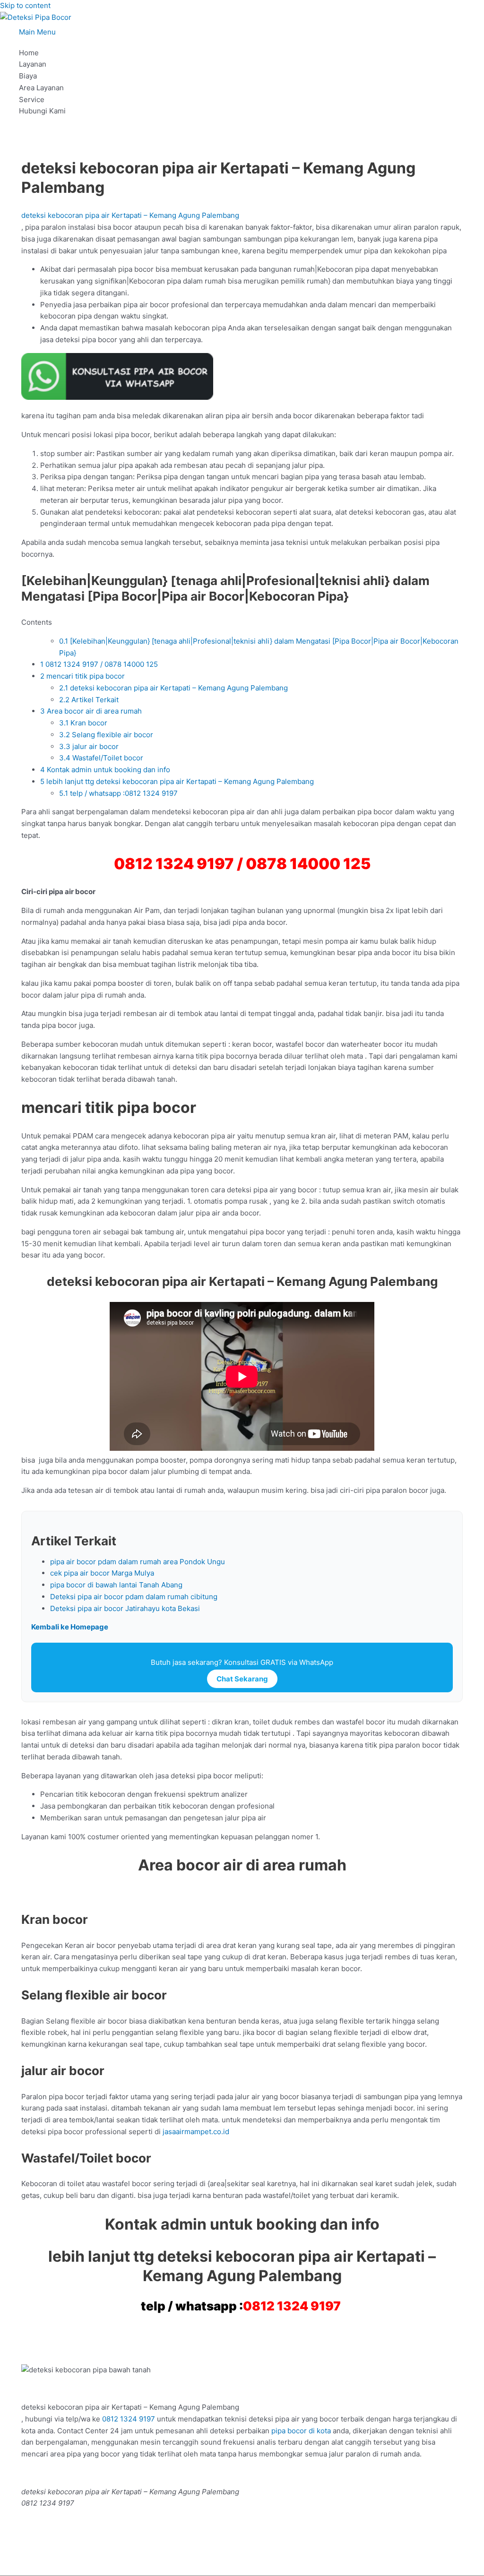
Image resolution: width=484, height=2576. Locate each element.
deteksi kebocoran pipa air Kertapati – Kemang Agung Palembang (130, 215)
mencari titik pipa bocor (82, 676)
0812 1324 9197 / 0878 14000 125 (99, 664)
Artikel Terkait (89, 700)
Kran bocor (83, 723)
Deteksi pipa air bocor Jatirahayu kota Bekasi (125, 1608)
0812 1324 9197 (292, 2306)
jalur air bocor (89, 746)
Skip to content (25, 5)
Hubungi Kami (42, 111)
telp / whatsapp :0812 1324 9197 (119, 793)
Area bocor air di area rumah (91, 711)
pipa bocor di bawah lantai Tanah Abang (116, 1585)
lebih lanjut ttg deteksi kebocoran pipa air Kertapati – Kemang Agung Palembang (177, 781)
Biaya (28, 76)
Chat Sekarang (242, 1679)
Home (29, 53)
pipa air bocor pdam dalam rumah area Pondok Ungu (138, 1562)
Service (32, 99)
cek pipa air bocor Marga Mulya (102, 1573)
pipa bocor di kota (301, 2431)
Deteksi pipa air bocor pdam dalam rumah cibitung (134, 1597)
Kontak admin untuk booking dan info (105, 770)
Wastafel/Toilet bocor (101, 758)
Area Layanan (41, 88)
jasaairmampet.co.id (195, 2132)
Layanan (33, 64)
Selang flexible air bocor (106, 735)
